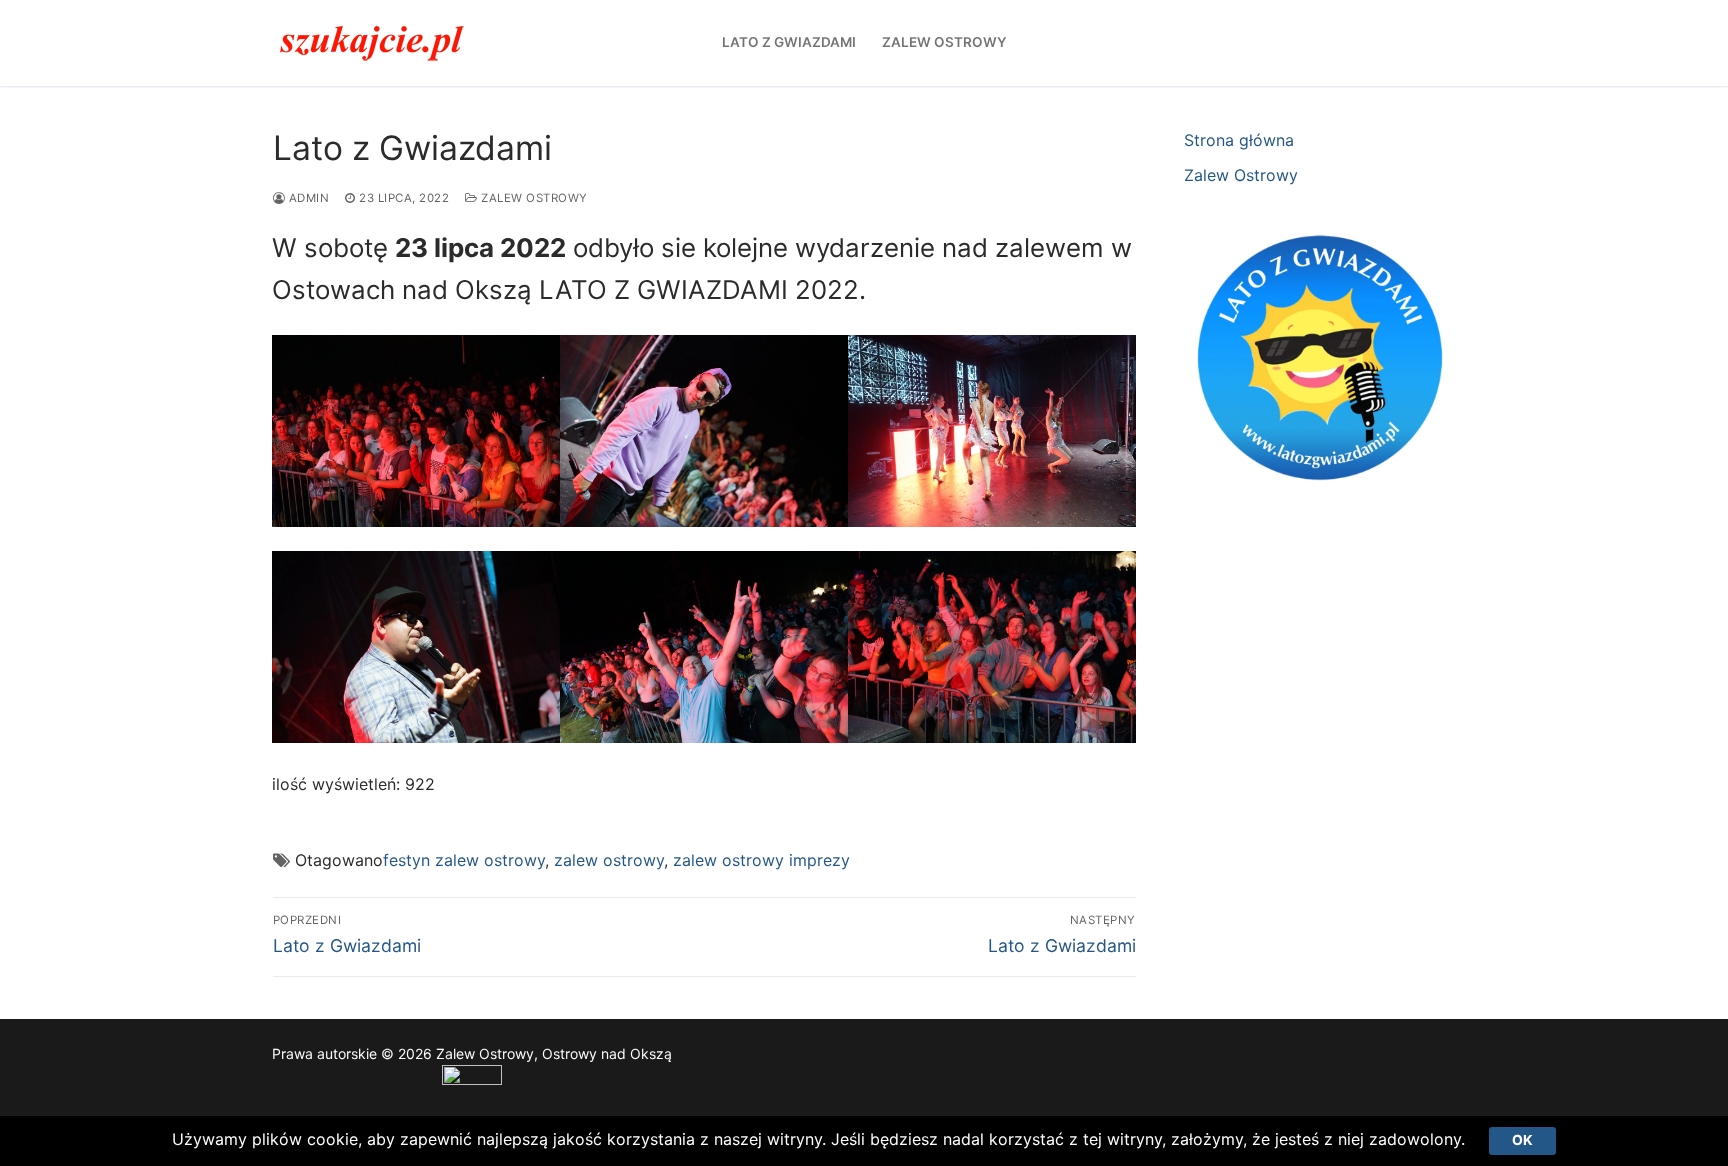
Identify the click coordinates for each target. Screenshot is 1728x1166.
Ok (1522, 1140)
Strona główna (1239, 140)
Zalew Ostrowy (1241, 175)
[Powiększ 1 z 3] (526, 368)
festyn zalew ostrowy (464, 860)
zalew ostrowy (609, 860)
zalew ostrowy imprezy (761, 860)
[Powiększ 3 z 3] (1102, 368)
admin (307, 198)
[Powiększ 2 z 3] (814, 368)
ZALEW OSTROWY (533, 198)
